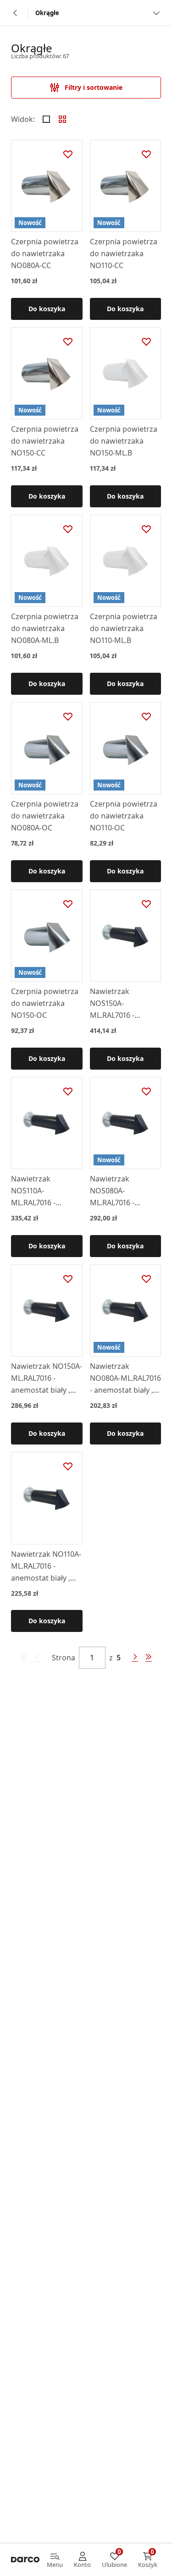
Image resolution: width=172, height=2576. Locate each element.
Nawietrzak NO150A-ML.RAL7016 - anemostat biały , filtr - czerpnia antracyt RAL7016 (47, 1379)
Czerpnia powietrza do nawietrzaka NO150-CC (45, 441)
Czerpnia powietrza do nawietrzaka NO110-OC (124, 816)
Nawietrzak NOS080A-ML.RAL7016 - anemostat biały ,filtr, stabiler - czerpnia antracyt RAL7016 (120, 1191)
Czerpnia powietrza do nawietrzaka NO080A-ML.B (45, 628)
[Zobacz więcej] (156, 13)
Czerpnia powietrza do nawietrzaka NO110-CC (124, 253)
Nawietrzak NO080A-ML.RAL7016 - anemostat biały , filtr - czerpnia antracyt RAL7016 (125, 1379)
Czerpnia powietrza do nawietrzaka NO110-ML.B (124, 628)
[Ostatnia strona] (149, 1658)
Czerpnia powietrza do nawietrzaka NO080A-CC (45, 253)
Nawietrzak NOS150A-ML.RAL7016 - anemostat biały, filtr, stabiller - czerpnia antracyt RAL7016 (120, 1004)
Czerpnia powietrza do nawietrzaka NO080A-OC (45, 816)
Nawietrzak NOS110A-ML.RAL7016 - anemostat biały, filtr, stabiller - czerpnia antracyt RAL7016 (41, 1191)
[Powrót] (16, 13)
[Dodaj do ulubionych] (68, 154)
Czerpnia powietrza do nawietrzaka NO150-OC (45, 1003)
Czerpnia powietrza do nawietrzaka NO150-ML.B (124, 441)
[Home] (25, 2560)
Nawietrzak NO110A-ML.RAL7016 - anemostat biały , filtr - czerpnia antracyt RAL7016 (46, 1566)
